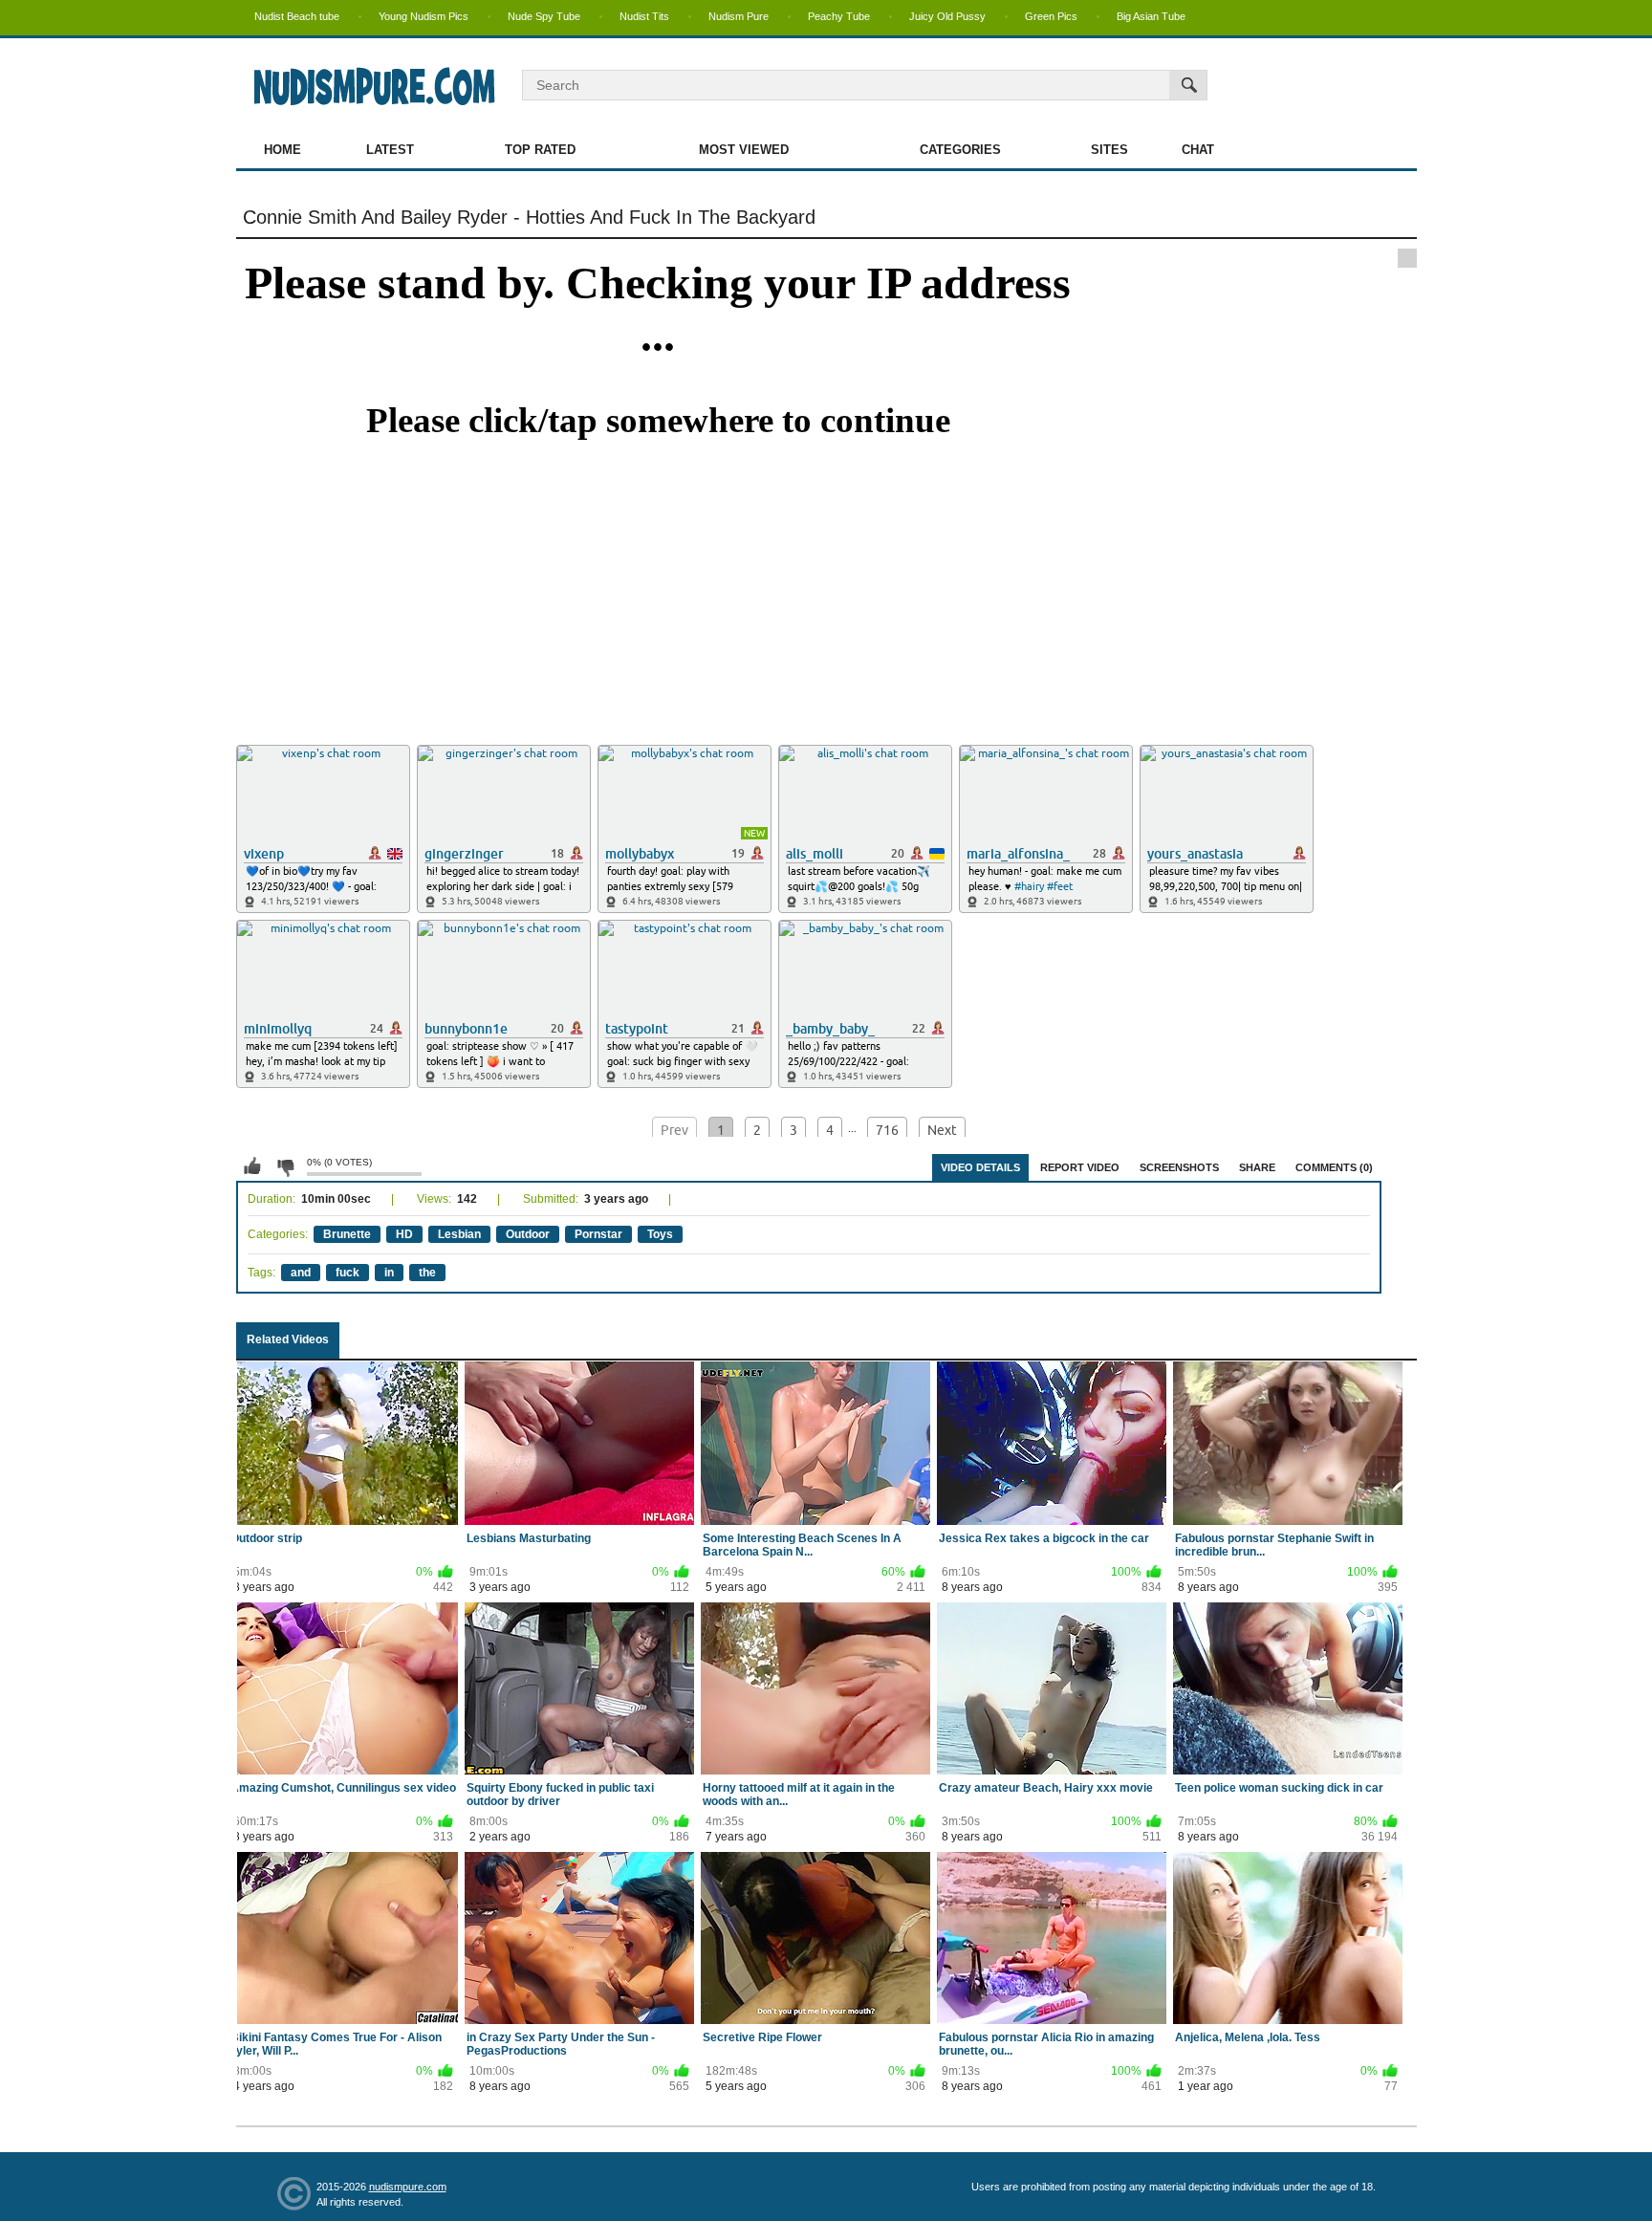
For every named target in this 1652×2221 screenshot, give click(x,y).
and (301, 1273)
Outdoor (528, 1234)
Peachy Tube (839, 16)
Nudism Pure (739, 16)
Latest (390, 150)
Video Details (980, 1167)
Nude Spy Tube (544, 16)
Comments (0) (1334, 1167)
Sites (1109, 150)
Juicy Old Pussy (947, 16)
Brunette (347, 1234)
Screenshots (1179, 1167)
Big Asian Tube (1151, 16)
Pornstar (598, 1234)
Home (283, 150)
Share (1257, 1167)
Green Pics (1051, 16)
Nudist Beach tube (297, 16)
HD (404, 1234)
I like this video (252, 1166)
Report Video (1080, 1167)
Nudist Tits (644, 16)
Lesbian (459, 1234)
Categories (960, 150)
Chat (1198, 150)
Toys (660, 1234)
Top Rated (540, 150)
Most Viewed (744, 150)
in (389, 1273)
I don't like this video (285, 1166)
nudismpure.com (408, 2187)
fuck (348, 1273)
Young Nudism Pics (424, 16)
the (427, 1273)
